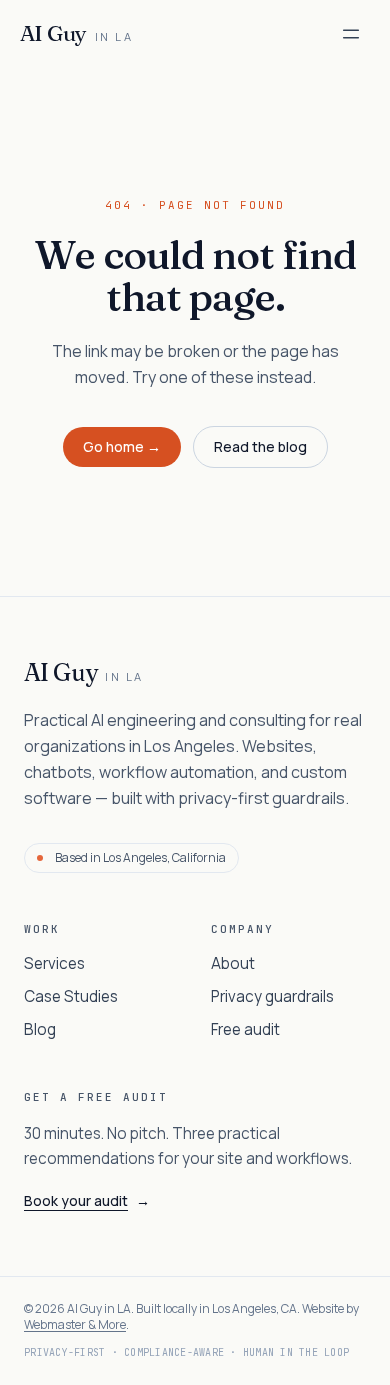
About (233, 963)
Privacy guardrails (272, 996)
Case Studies (71, 996)
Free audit (245, 1029)
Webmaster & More (75, 1324)
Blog (40, 1029)
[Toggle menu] (351, 34)
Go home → (122, 446)
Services (54, 963)
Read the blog (260, 446)
